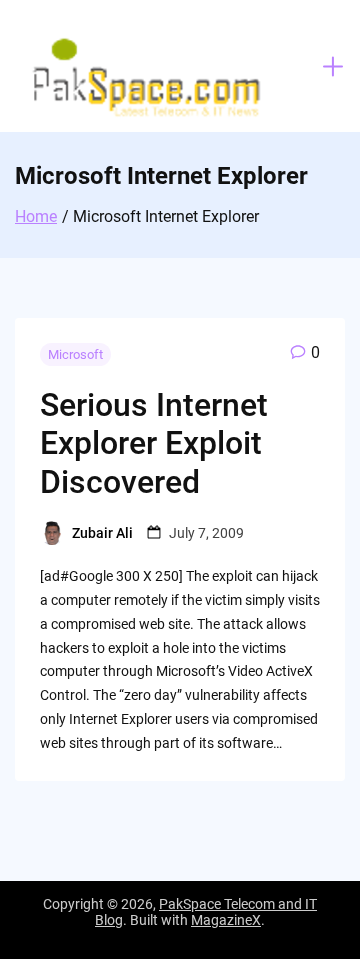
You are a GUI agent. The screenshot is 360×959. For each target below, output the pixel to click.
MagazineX (226, 920)
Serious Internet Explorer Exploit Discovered (154, 443)
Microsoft (75, 354)
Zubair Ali (102, 533)
